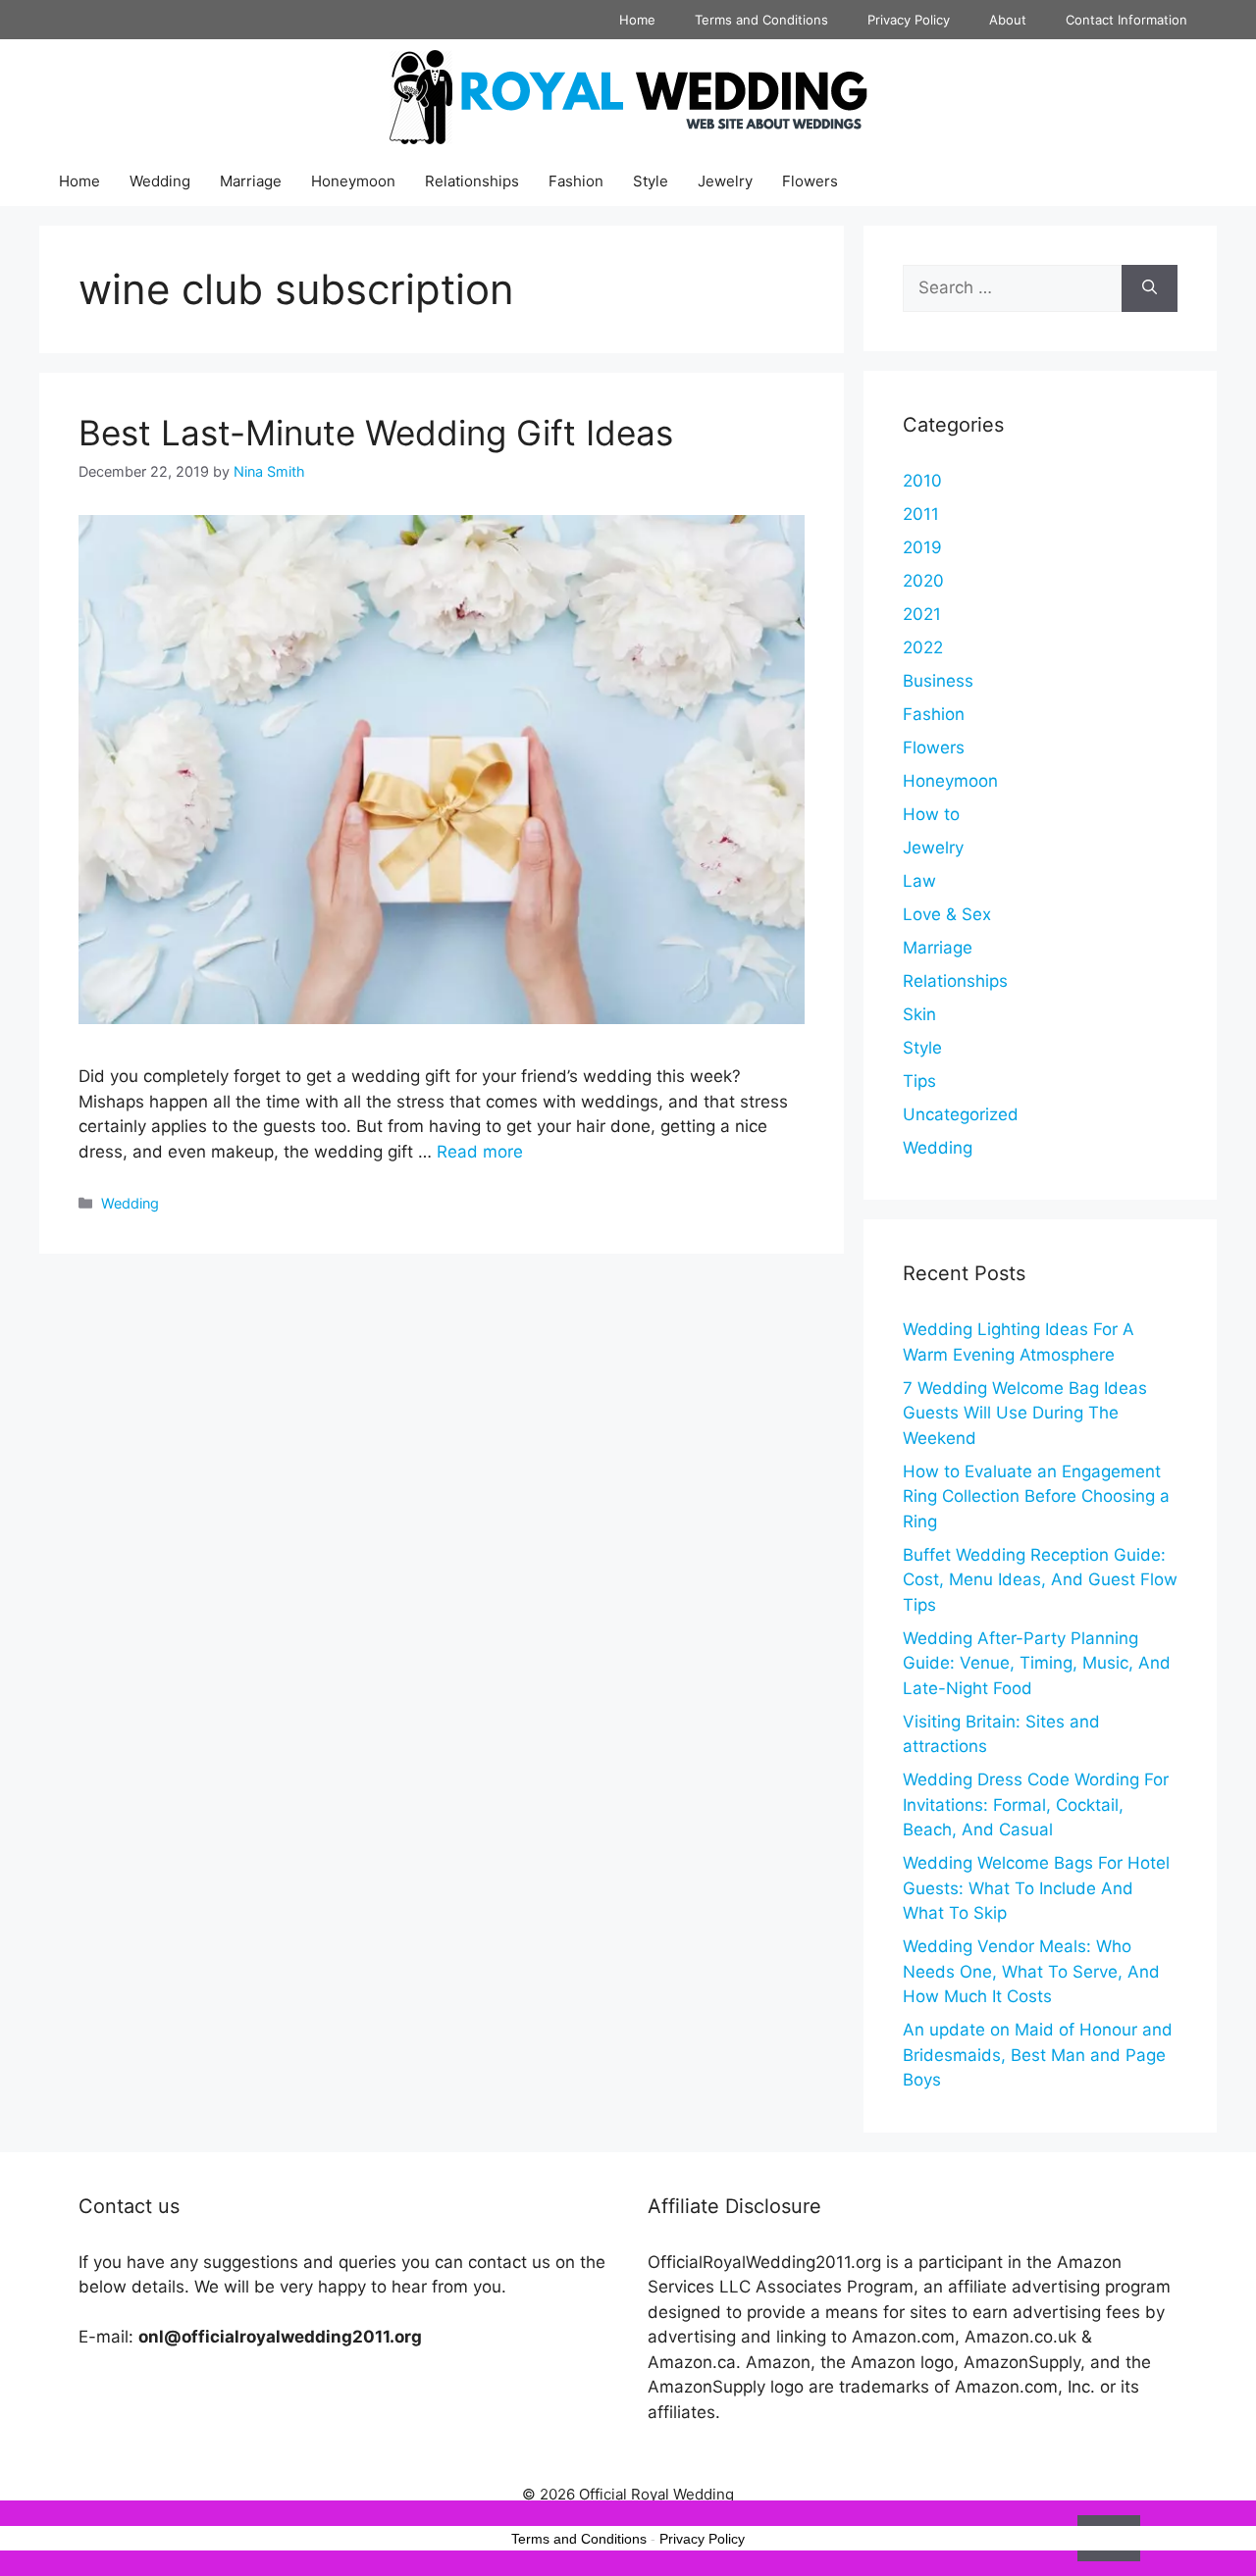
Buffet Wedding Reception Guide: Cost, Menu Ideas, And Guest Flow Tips (1040, 1580)
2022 (923, 647)
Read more (480, 1152)
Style (651, 181)
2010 (922, 481)
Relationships (472, 181)
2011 (921, 514)
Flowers (810, 181)
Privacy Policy (909, 20)
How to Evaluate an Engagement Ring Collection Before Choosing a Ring (1036, 1496)
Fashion (576, 181)
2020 (923, 581)
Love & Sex (947, 914)
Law (919, 881)
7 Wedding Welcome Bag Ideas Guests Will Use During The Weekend (1025, 1413)
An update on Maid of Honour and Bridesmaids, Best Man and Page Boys (1038, 2055)
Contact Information (1126, 20)
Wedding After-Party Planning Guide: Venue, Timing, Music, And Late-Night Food (1037, 1663)
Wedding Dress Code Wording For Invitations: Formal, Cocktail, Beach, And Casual (1036, 1804)
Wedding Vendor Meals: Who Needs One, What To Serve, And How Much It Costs (1031, 1971)
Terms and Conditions (761, 20)
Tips (919, 1081)
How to (931, 814)
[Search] (1150, 288)
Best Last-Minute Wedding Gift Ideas (376, 433)
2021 (922, 614)
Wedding (160, 181)
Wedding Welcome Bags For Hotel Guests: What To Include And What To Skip (1036, 1888)
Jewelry (725, 181)
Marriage (251, 181)
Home (637, 20)
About (1008, 20)
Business (938, 681)
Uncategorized (961, 1114)
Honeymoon (353, 181)
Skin (919, 1014)
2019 (922, 547)
